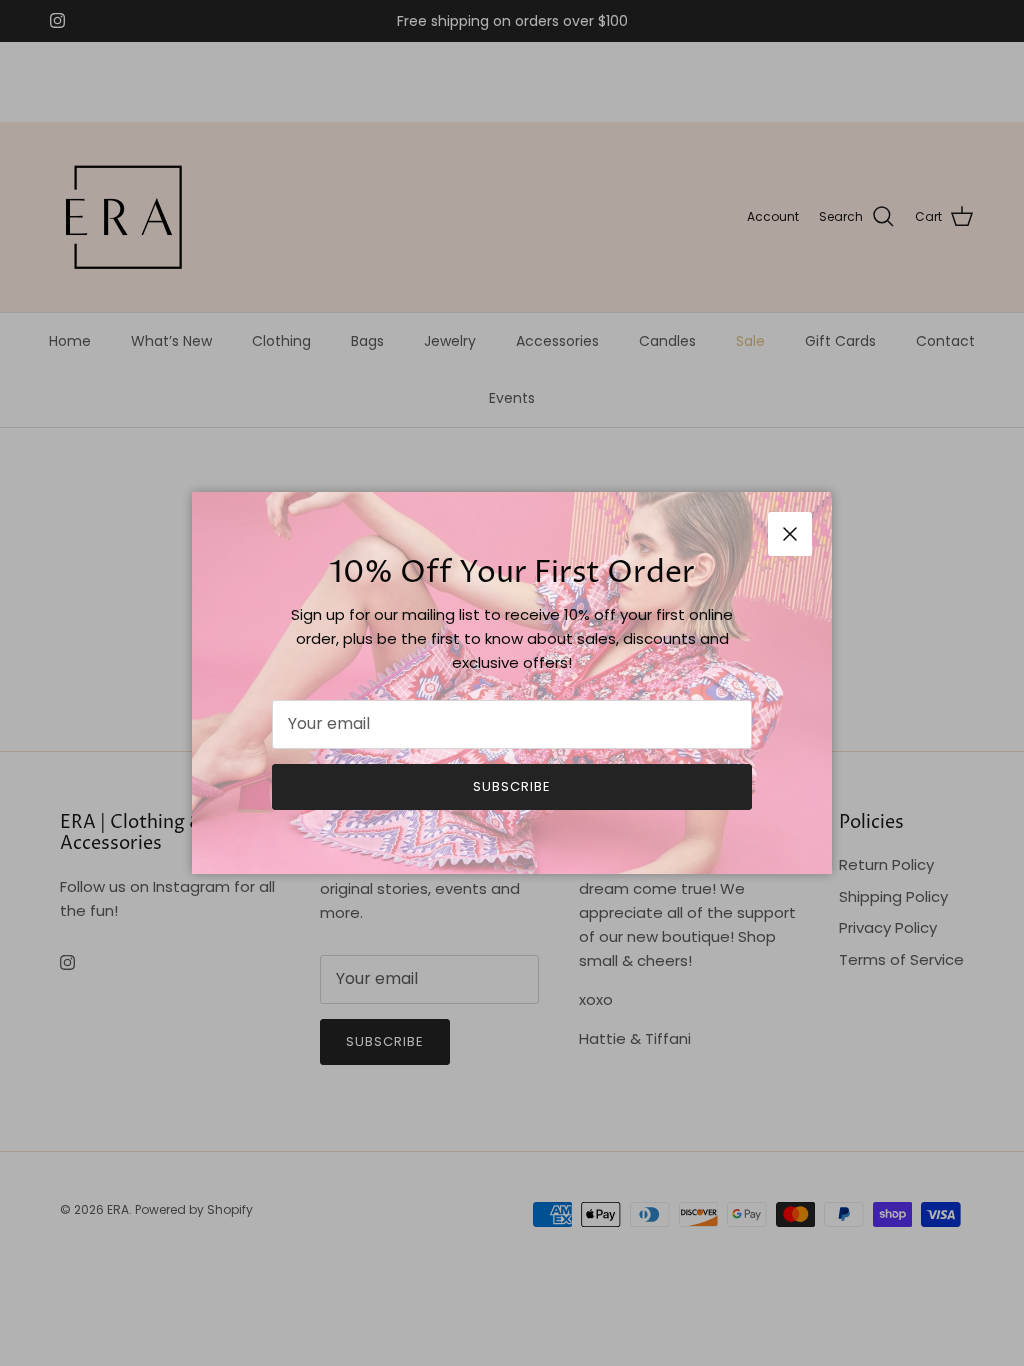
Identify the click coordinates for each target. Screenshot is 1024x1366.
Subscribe (512, 786)
